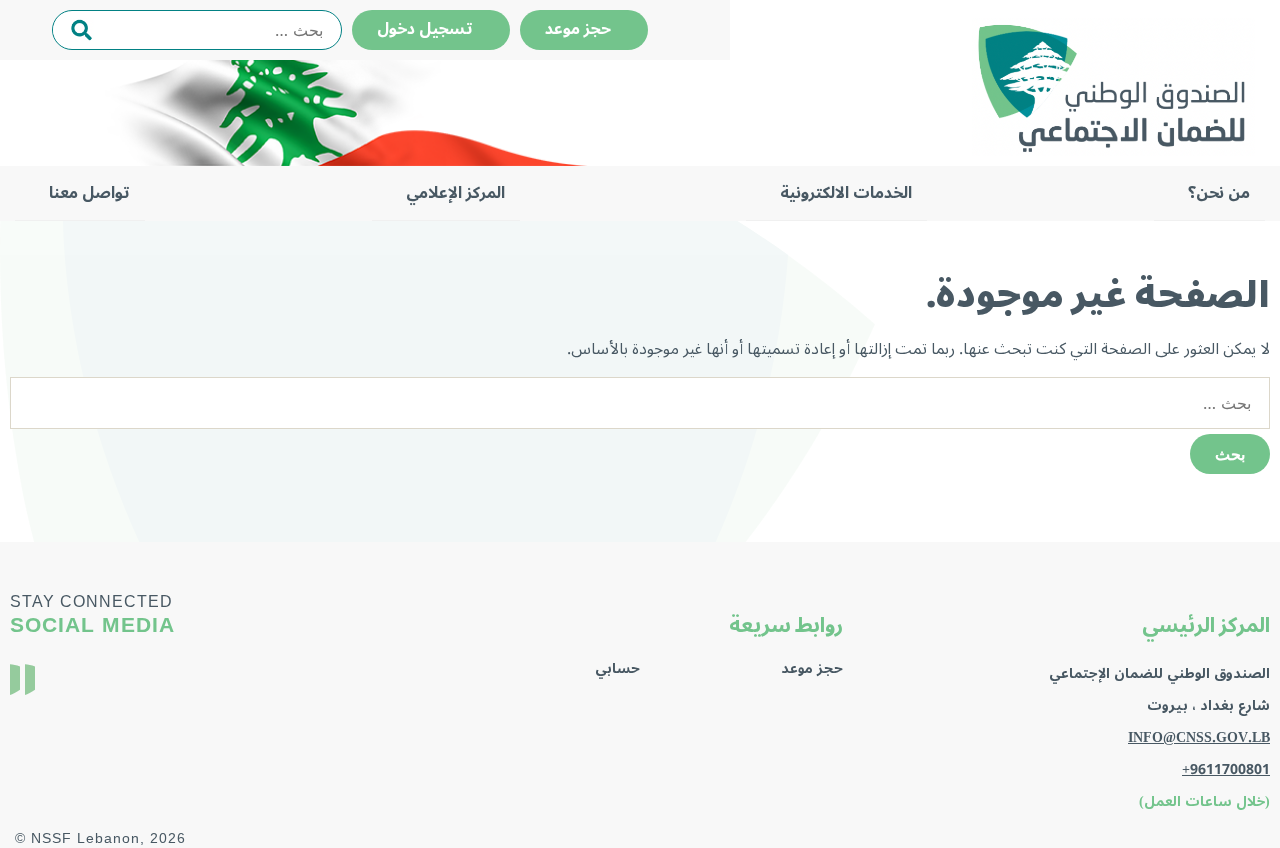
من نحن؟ (1219, 193)
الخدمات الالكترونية (846, 193)
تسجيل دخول (431, 29)
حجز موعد (584, 29)
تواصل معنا (89, 193)
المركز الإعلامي (455, 193)
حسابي (617, 668)
